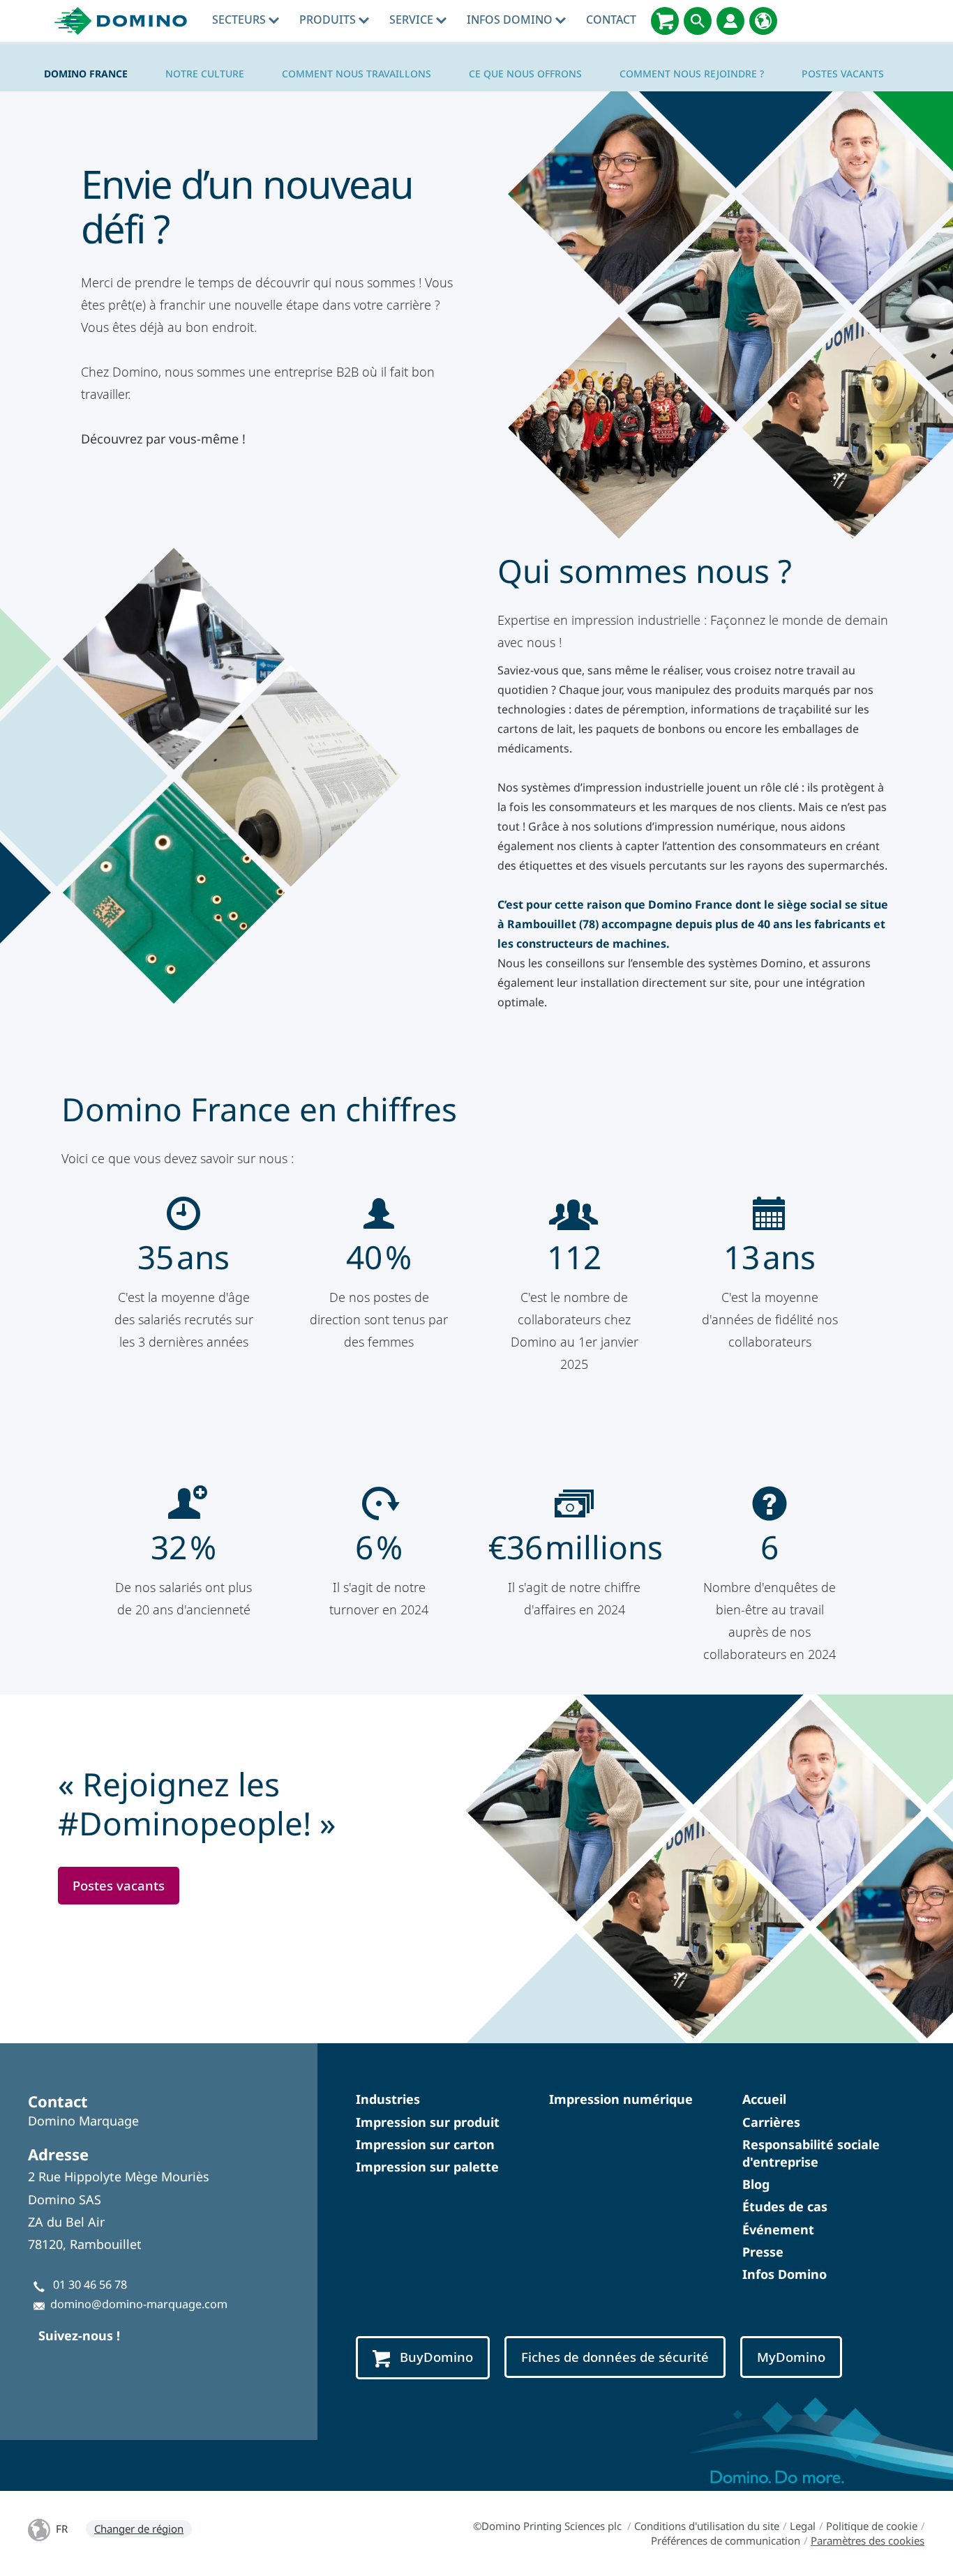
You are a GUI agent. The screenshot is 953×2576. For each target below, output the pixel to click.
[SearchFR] (698, 21)
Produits (329, 20)
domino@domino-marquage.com (139, 2304)
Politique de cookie (872, 2526)
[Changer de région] (763, 21)
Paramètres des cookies (868, 2540)
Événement (778, 2229)
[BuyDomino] (665, 21)
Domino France (86, 74)
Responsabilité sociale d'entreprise (811, 2153)
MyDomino (791, 2357)
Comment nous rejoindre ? (692, 74)
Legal (803, 2526)
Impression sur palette (427, 2167)
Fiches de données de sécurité (615, 2357)
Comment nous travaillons (357, 74)
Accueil (764, 2099)
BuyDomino (436, 2357)
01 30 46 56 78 (90, 2285)
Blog (756, 2184)
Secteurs (240, 20)
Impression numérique (621, 2099)
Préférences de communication (726, 2540)
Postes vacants (843, 74)
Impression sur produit (428, 2122)
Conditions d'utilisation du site (707, 2526)
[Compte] (730, 21)
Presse (763, 2252)
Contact (611, 20)
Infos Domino (511, 20)
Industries (388, 2099)
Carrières (771, 2122)
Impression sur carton (425, 2144)
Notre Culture (205, 74)
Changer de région (139, 2529)
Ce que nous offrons (525, 74)
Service (413, 20)
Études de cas (785, 2206)
